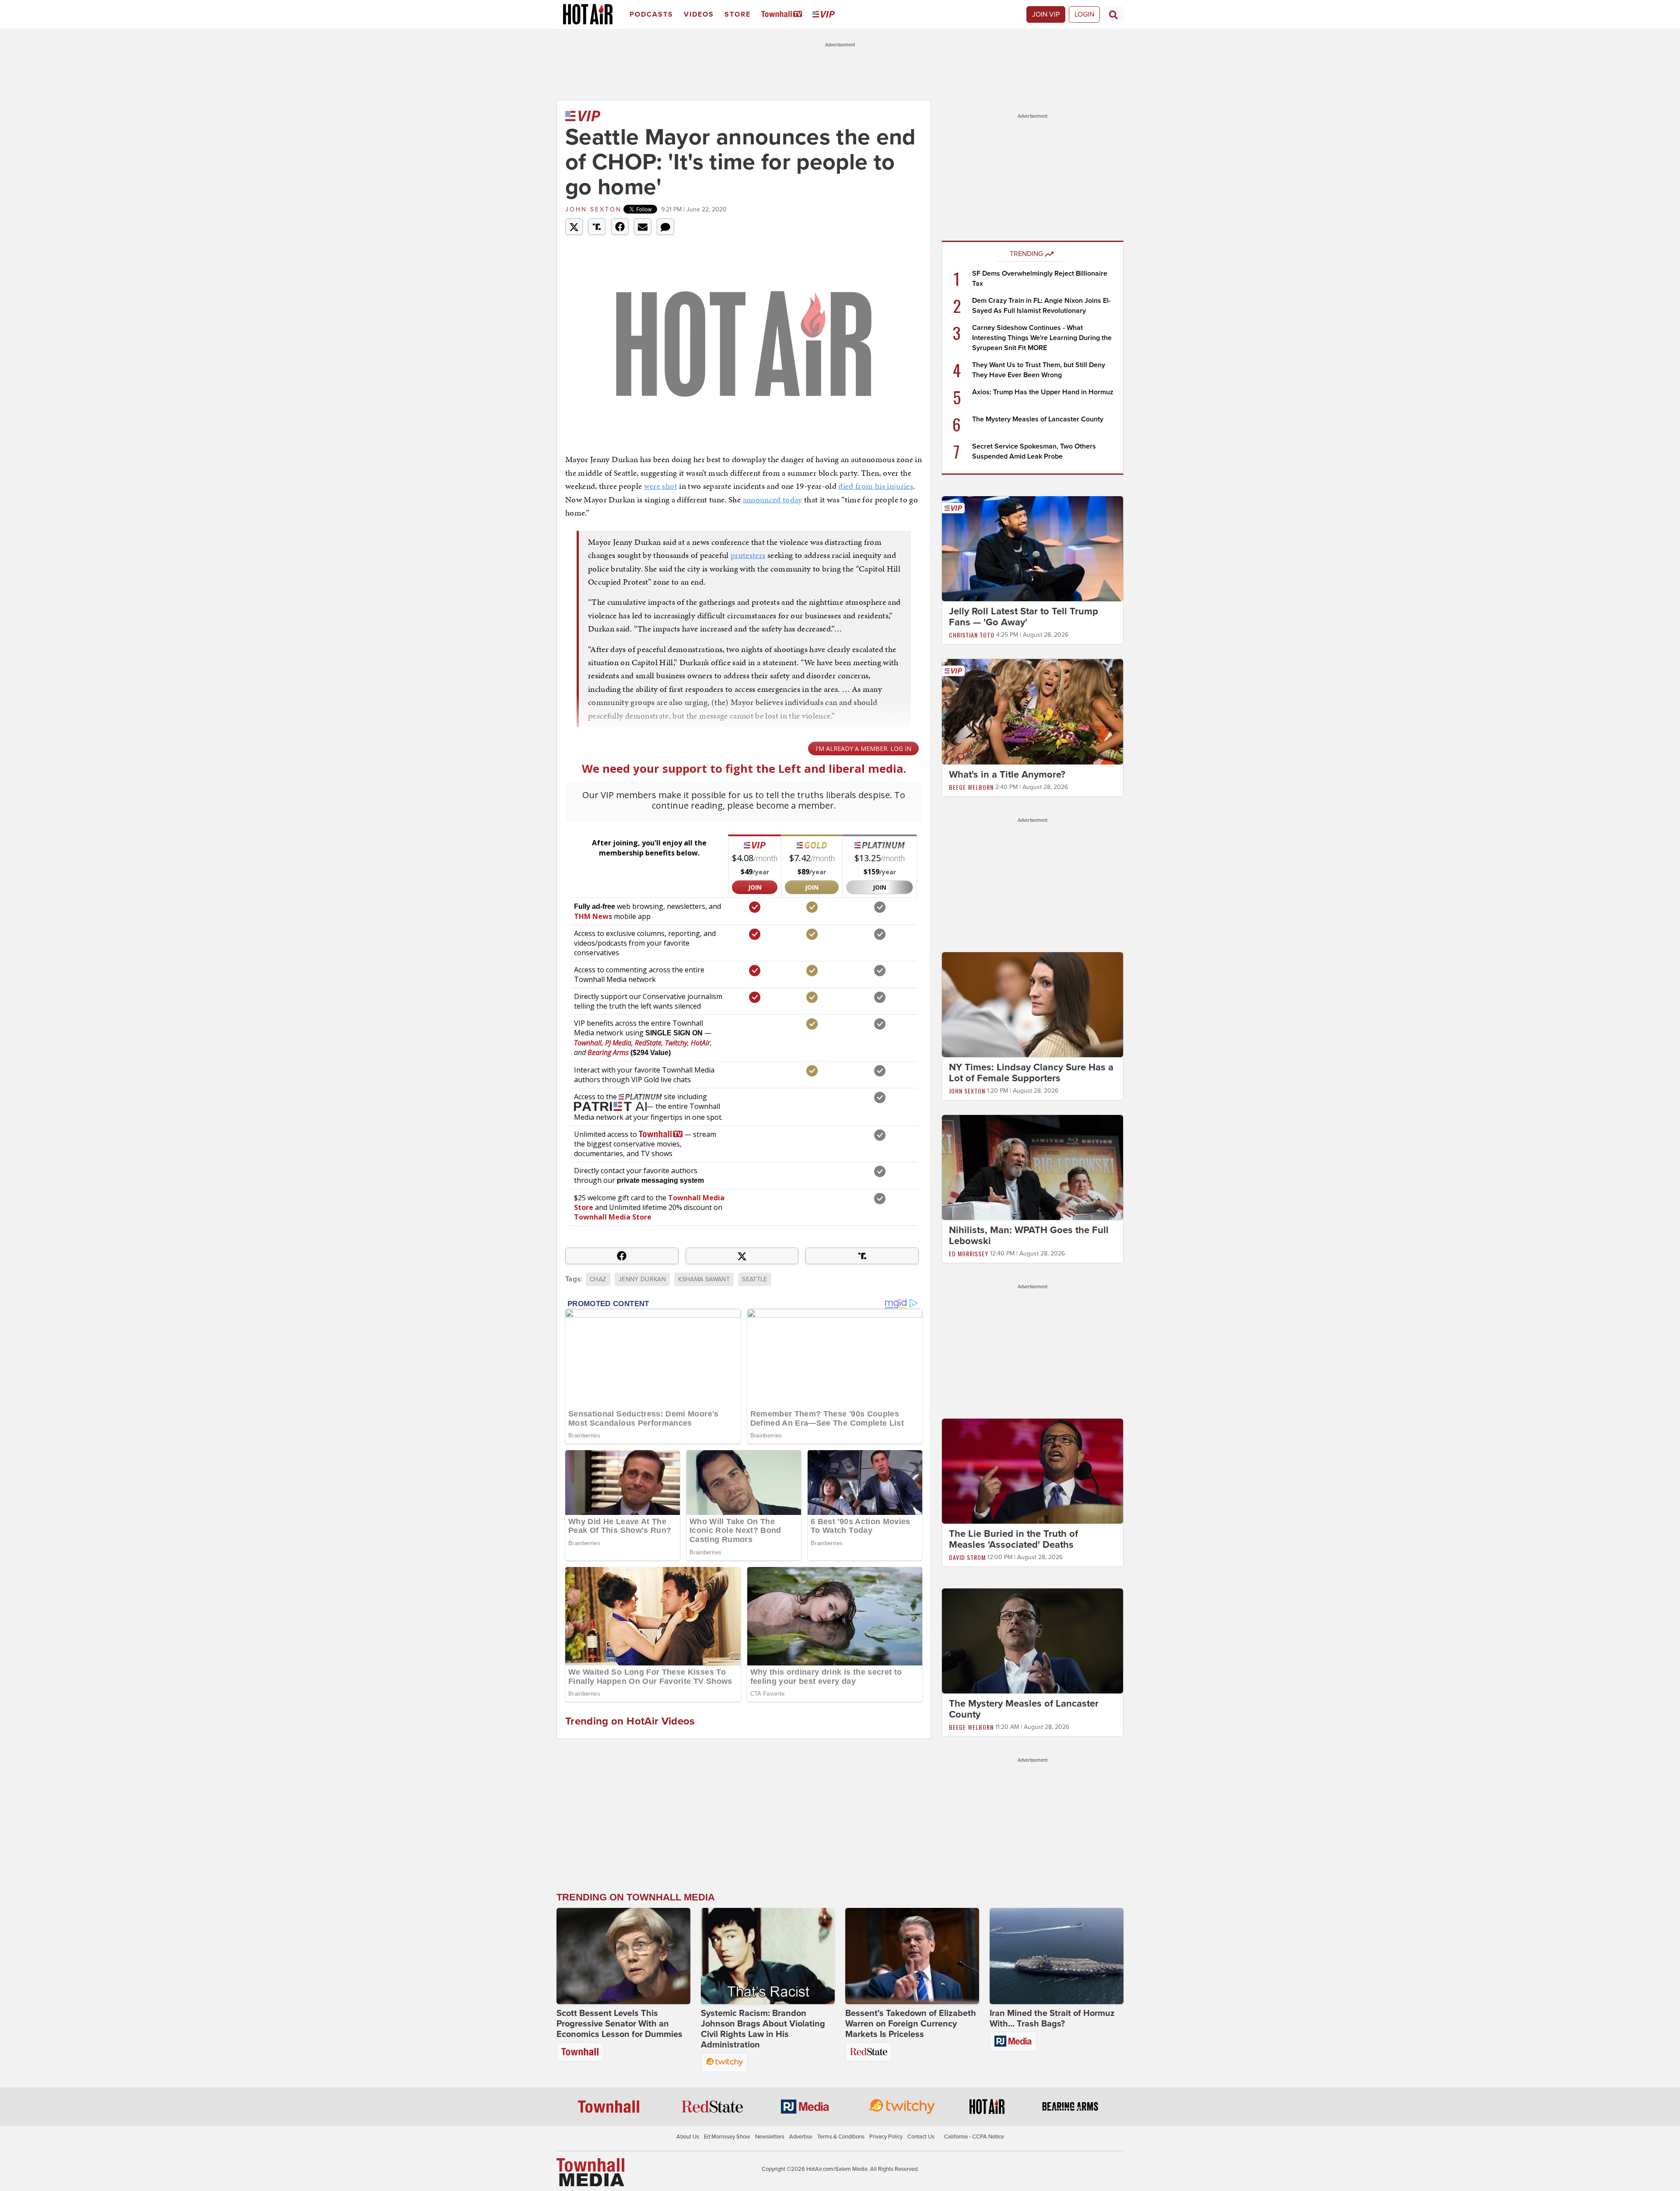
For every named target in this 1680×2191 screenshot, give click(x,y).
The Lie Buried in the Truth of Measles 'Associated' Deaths (1013, 1539)
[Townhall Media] (590, 2172)
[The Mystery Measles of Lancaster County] (1032, 1641)
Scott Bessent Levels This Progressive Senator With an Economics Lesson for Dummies (619, 2024)
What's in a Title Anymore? (1007, 775)
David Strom (967, 1557)
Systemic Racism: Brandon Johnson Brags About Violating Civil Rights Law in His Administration (763, 2029)
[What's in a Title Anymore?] (1032, 711)
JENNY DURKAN (642, 1279)
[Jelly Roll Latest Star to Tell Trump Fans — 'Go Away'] (1032, 548)
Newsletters (770, 2137)
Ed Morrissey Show (727, 2137)
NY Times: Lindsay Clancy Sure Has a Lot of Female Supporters (1031, 1073)
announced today (773, 500)
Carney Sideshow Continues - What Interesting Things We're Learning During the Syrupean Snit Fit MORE (1042, 338)
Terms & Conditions (841, 2137)
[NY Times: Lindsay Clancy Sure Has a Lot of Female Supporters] (1032, 1004)
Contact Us (921, 2137)
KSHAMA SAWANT (704, 1279)
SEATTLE (754, 1279)
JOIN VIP (1046, 14)
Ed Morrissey (969, 1253)
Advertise (801, 2137)
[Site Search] (1113, 14)
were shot (661, 486)
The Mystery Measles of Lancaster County (1038, 419)
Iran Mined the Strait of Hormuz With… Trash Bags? (1052, 2019)
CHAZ (598, 1279)
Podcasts (651, 14)
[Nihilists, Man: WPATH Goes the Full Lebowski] (1032, 1167)
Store (738, 14)
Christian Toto (972, 635)
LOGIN (1084, 14)
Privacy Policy (886, 2137)
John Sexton (593, 209)
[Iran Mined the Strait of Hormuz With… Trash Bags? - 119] (1057, 1956)
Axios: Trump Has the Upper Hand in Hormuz (1043, 392)
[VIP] (825, 15)
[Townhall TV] (783, 15)
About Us (688, 2137)
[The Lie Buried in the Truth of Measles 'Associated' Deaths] (1032, 1471)
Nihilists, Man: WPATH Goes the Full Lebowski (1029, 1236)
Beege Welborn (971, 787)
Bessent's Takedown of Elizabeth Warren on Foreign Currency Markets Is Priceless (911, 2024)
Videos (699, 14)
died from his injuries (876, 486)
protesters (748, 555)
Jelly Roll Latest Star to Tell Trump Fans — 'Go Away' (1024, 617)
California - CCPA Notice (974, 2137)
